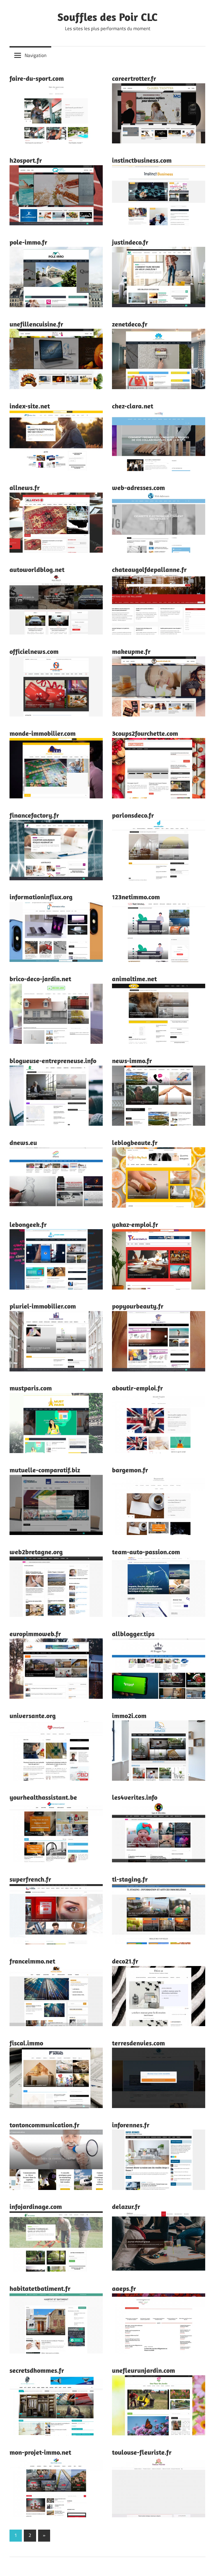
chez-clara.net (133, 406)
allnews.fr (25, 488)
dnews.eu (23, 1142)
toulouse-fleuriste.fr (142, 2452)
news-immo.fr (132, 1061)
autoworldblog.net (37, 569)
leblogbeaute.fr (135, 1142)
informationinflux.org (41, 897)
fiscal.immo (26, 2043)
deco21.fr (125, 1961)
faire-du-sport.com (37, 78)
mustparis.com (31, 1388)
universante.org (33, 1716)
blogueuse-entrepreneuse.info (53, 1061)
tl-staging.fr (130, 1879)
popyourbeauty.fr (138, 1306)
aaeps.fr (124, 2288)
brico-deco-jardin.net (40, 979)
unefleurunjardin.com (143, 2370)
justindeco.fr (130, 242)
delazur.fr (126, 2206)
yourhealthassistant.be (43, 1797)
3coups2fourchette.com (145, 733)
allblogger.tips (133, 1634)
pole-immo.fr (28, 242)
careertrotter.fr (134, 78)
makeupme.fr (131, 651)
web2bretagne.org (36, 1552)
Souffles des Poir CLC (107, 17)
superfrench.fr (30, 1879)
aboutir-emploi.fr (137, 1388)
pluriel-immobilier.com (43, 1306)
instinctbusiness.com (142, 160)
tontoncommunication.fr (45, 2125)
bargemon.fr (130, 1470)
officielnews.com (34, 651)
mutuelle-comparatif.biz (45, 1470)
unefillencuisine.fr (36, 324)
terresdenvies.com (138, 2043)
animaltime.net (134, 979)
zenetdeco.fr (130, 324)
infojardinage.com (36, 2206)
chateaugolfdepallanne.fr (149, 569)
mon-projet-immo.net (40, 2452)
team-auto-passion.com (146, 1552)
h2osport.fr (26, 160)
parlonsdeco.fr (133, 815)
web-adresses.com (138, 488)
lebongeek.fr (28, 1224)
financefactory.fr (34, 815)
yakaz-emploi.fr (135, 1224)
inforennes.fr (131, 2125)
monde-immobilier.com (43, 733)
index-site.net (30, 406)
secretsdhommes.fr (37, 2370)
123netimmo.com (136, 897)
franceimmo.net (32, 1961)
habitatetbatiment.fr (40, 2288)
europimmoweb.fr (35, 1634)
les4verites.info (135, 1797)
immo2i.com (129, 1716)
